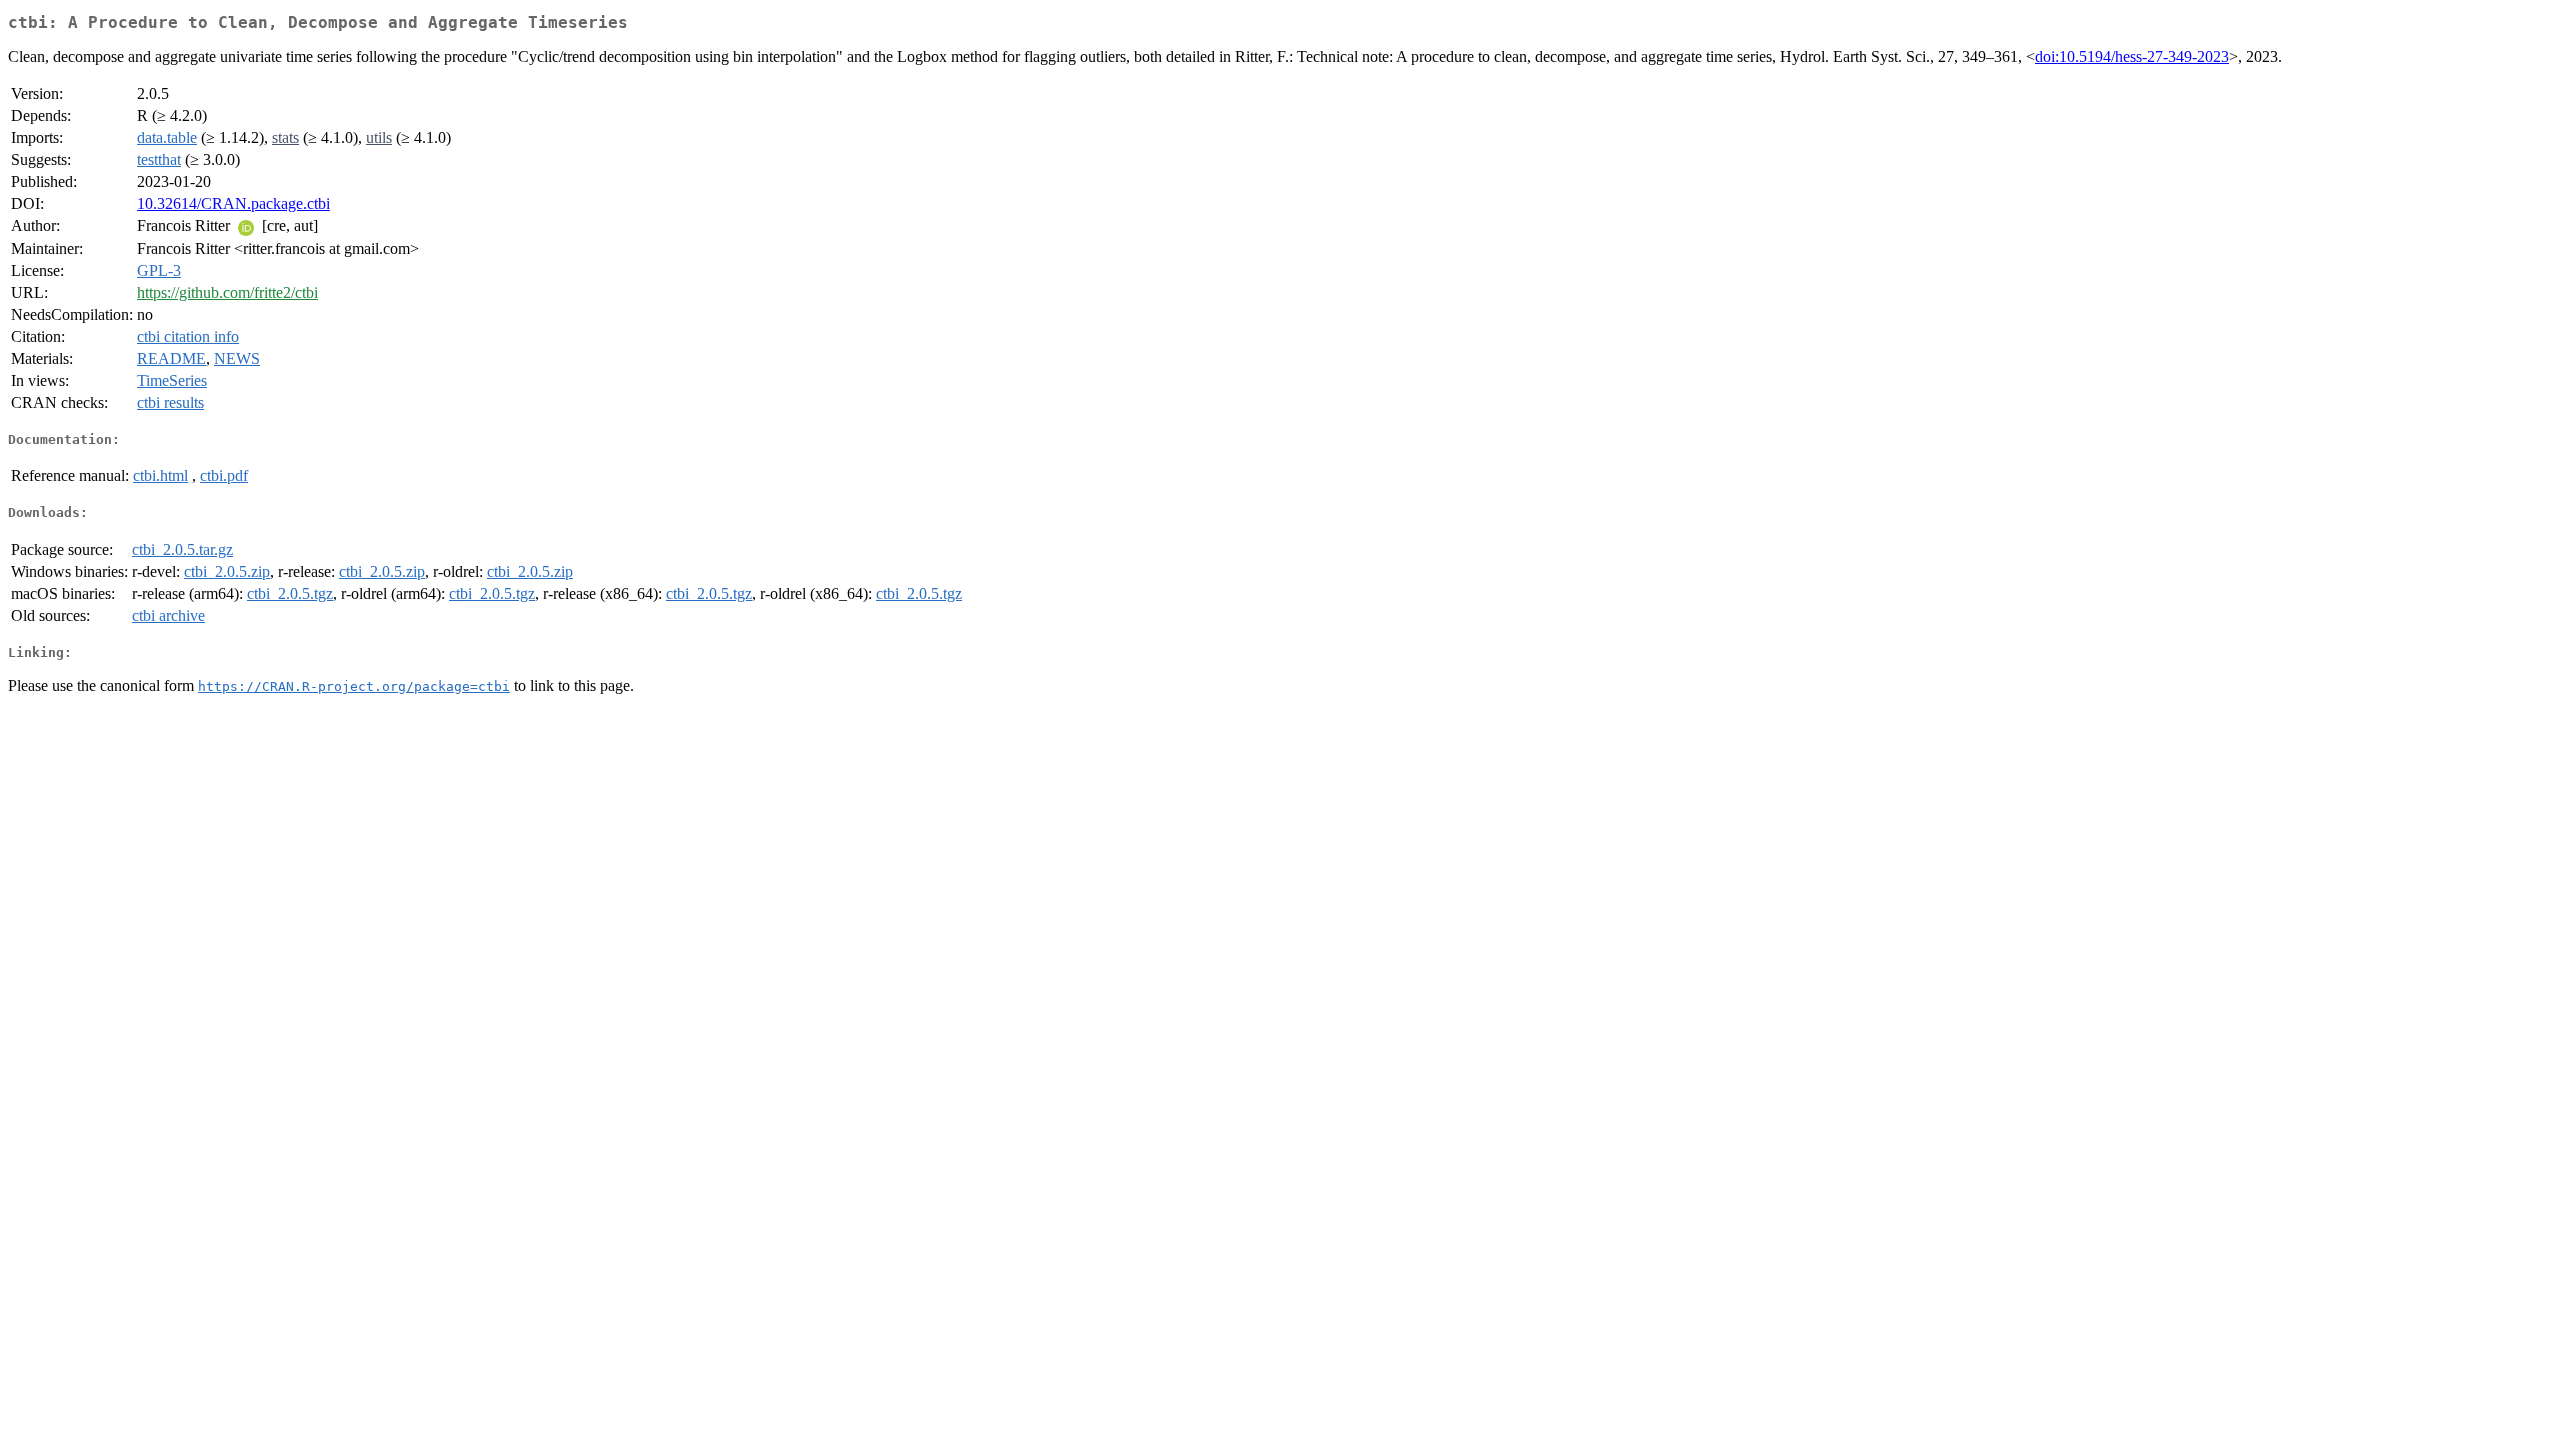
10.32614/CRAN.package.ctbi (233, 203)
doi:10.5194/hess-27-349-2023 (2132, 56)
